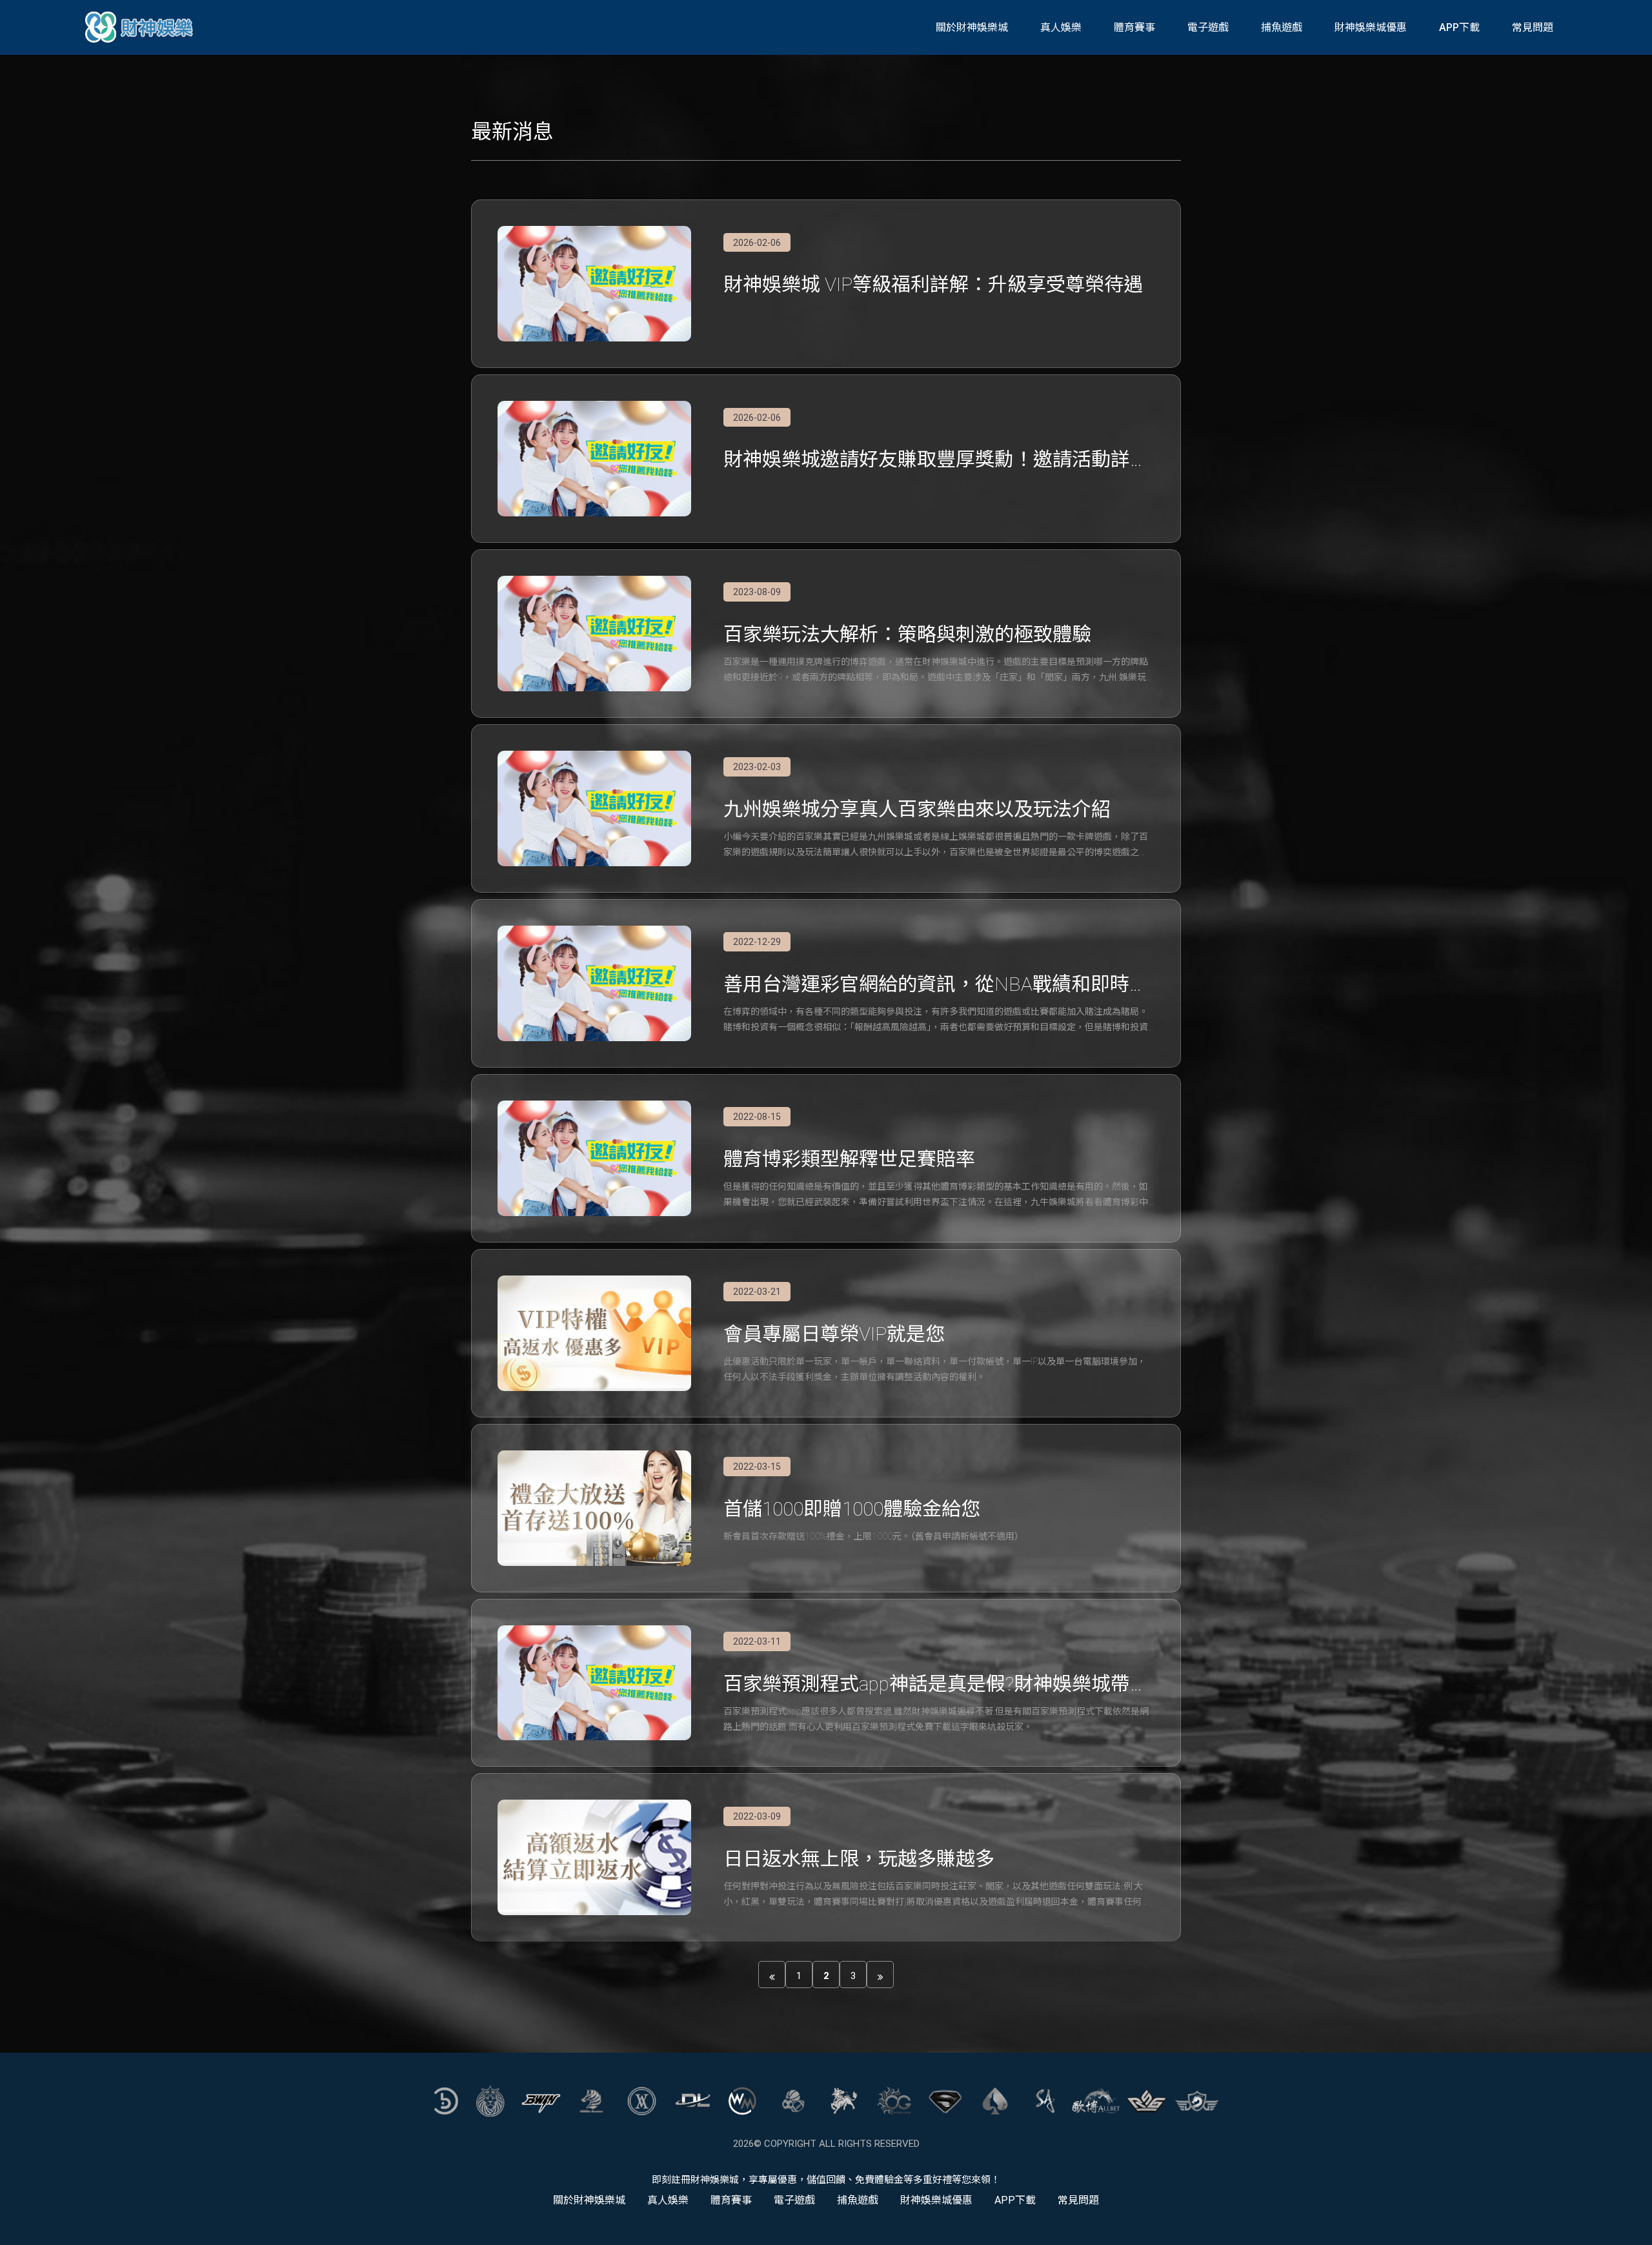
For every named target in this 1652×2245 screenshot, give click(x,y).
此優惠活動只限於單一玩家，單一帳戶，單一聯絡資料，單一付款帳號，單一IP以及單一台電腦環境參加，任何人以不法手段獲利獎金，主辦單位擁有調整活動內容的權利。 (935, 1369)
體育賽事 (1134, 27)
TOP (1628, 2223)
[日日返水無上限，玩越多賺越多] (594, 1857)
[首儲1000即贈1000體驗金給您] (594, 1508)
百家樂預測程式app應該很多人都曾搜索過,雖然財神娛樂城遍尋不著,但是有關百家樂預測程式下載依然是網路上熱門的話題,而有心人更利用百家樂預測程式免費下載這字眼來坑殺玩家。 (936, 1719)
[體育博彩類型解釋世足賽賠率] (594, 1158)
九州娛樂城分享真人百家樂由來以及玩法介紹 (917, 809)
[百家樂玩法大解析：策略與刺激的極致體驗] (594, 634)
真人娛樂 (1061, 27)
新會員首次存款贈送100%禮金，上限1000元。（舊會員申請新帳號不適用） (873, 1536)
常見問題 (1533, 27)
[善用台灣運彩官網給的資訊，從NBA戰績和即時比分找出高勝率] (594, 983)
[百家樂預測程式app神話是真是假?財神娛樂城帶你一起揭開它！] (594, 1683)
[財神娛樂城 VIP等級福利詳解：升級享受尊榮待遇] (594, 284)
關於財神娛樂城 (972, 27)
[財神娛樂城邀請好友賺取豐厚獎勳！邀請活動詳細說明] (594, 459)
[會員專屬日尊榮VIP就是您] (594, 1333)
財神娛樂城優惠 (1371, 27)
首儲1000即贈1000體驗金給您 (852, 1509)
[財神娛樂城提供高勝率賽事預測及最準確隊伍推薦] (141, 27)
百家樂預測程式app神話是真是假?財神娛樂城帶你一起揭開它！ (936, 1685)
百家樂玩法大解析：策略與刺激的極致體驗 (907, 634)
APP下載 (1459, 27)
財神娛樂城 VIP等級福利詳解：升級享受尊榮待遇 (933, 284)
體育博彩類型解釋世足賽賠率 (849, 1159)
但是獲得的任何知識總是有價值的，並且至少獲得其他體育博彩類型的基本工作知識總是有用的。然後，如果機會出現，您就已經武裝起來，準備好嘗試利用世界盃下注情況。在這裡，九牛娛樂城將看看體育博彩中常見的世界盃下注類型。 (936, 1195)
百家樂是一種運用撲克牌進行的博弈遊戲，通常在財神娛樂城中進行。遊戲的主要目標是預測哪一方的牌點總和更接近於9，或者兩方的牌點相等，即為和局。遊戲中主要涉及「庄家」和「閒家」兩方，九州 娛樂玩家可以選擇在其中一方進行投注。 (936, 670)
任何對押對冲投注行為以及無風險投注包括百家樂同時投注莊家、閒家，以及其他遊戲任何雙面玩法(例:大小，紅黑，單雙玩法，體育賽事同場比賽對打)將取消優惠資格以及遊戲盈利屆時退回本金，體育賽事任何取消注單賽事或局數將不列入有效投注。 (937, 1895)
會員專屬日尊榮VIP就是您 (834, 1334)
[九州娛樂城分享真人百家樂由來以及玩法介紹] (594, 808)
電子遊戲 (1208, 27)
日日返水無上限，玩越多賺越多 (859, 1859)
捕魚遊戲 (1282, 27)
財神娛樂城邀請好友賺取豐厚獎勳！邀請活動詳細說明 (936, 461)
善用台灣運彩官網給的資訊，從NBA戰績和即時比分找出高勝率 (936, 985)
